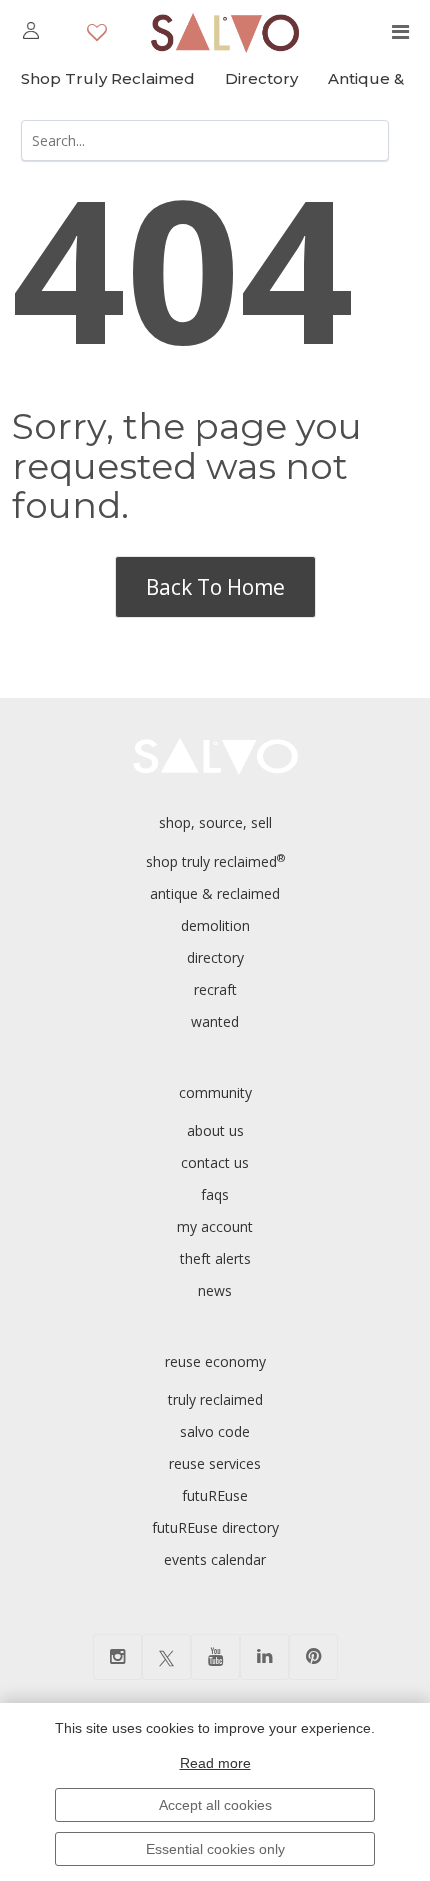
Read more (215, 1763)
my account (215, 1226)
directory (215, 957)
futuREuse (215, 1495)
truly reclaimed (215, 1399)
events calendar (215, 1559)
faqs (215, 1194)
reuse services (215, 1463)
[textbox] (205, 140)
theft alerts (215, 1258)
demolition (215, 925)
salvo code (215, 1431)
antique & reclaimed (215, 893)
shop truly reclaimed (215, 861)
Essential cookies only (215, 1849)
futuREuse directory (215, 1527)
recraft (215, 989)
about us (215, 1130)
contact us (215, 1162)
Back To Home (215, 587)
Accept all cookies (215, 1805)
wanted (215, 1021)
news (215, 1290)
